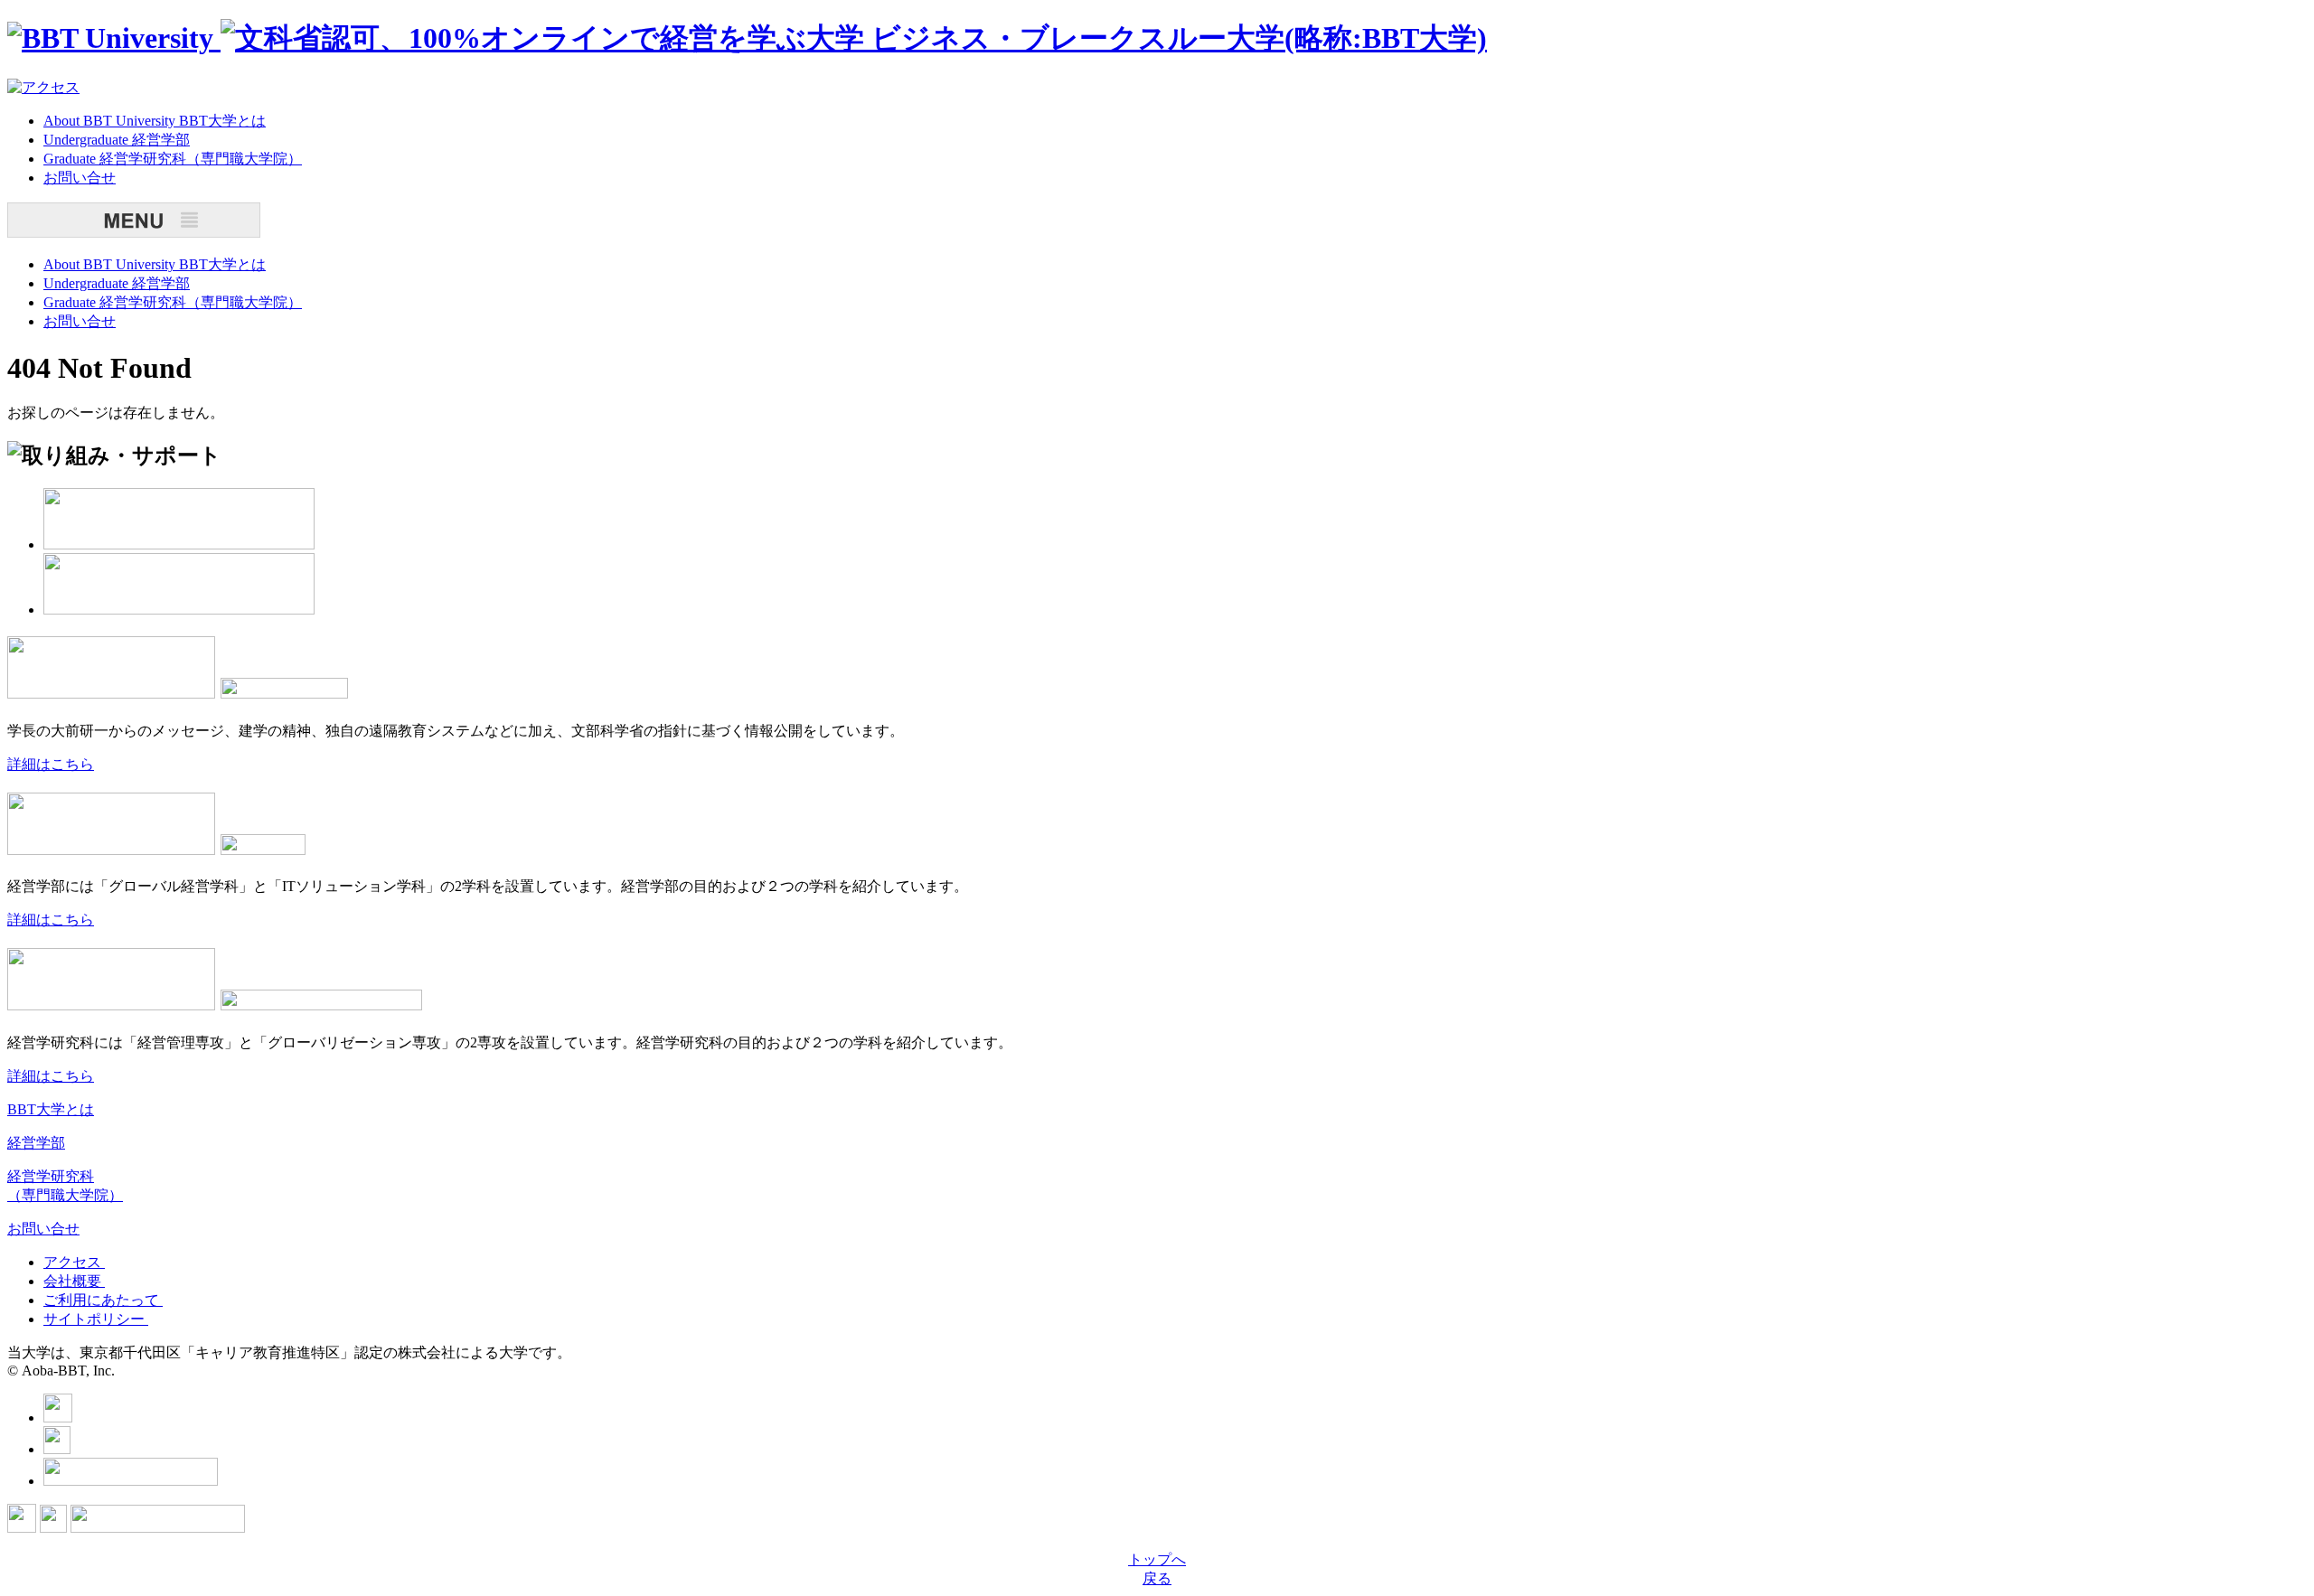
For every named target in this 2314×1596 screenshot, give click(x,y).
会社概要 (74, 1281)
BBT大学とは (155, 121)
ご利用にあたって (103, 1300)
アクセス (74, 1262)
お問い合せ (43, 1229)
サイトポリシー (96, 1319)
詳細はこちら (51, 764)
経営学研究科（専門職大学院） (173, 159)
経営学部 (117, 140)
